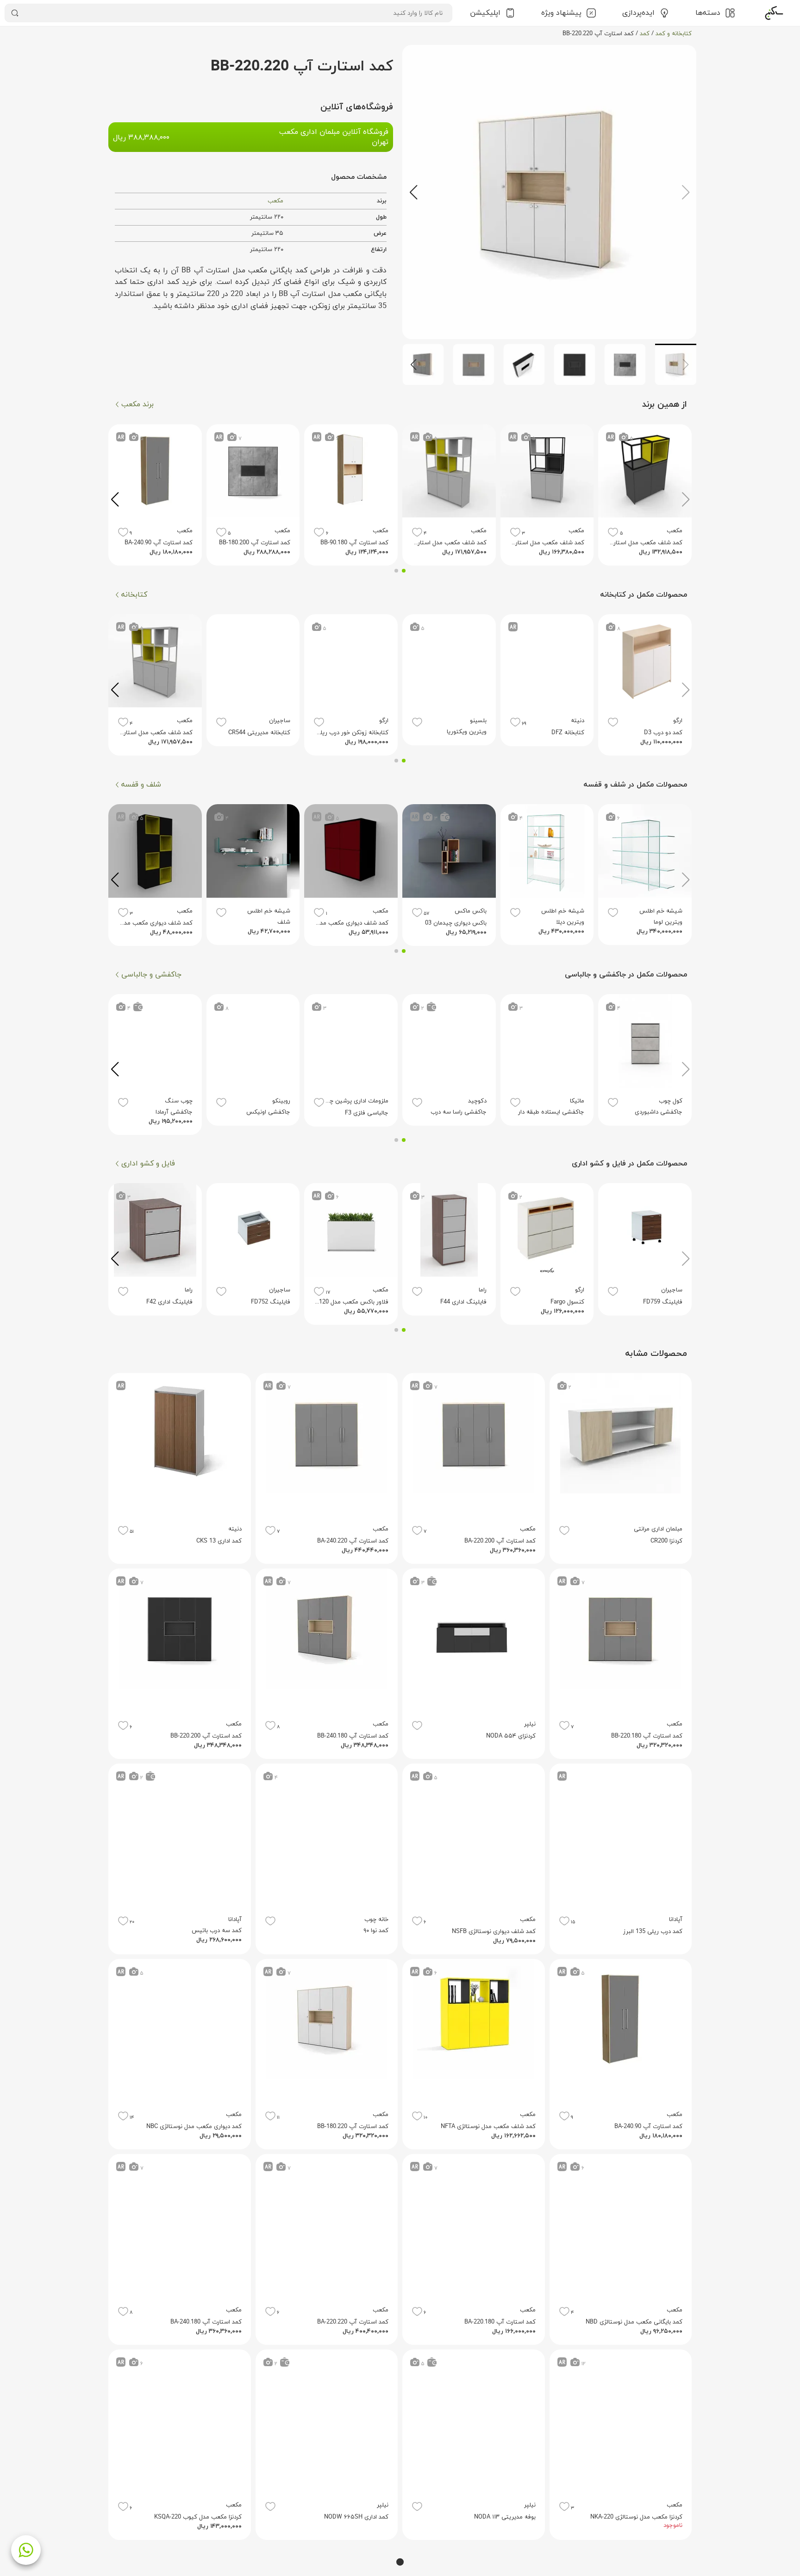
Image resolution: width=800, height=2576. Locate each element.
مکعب (275, 201)
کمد (645, 34)
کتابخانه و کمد (674, 34)
